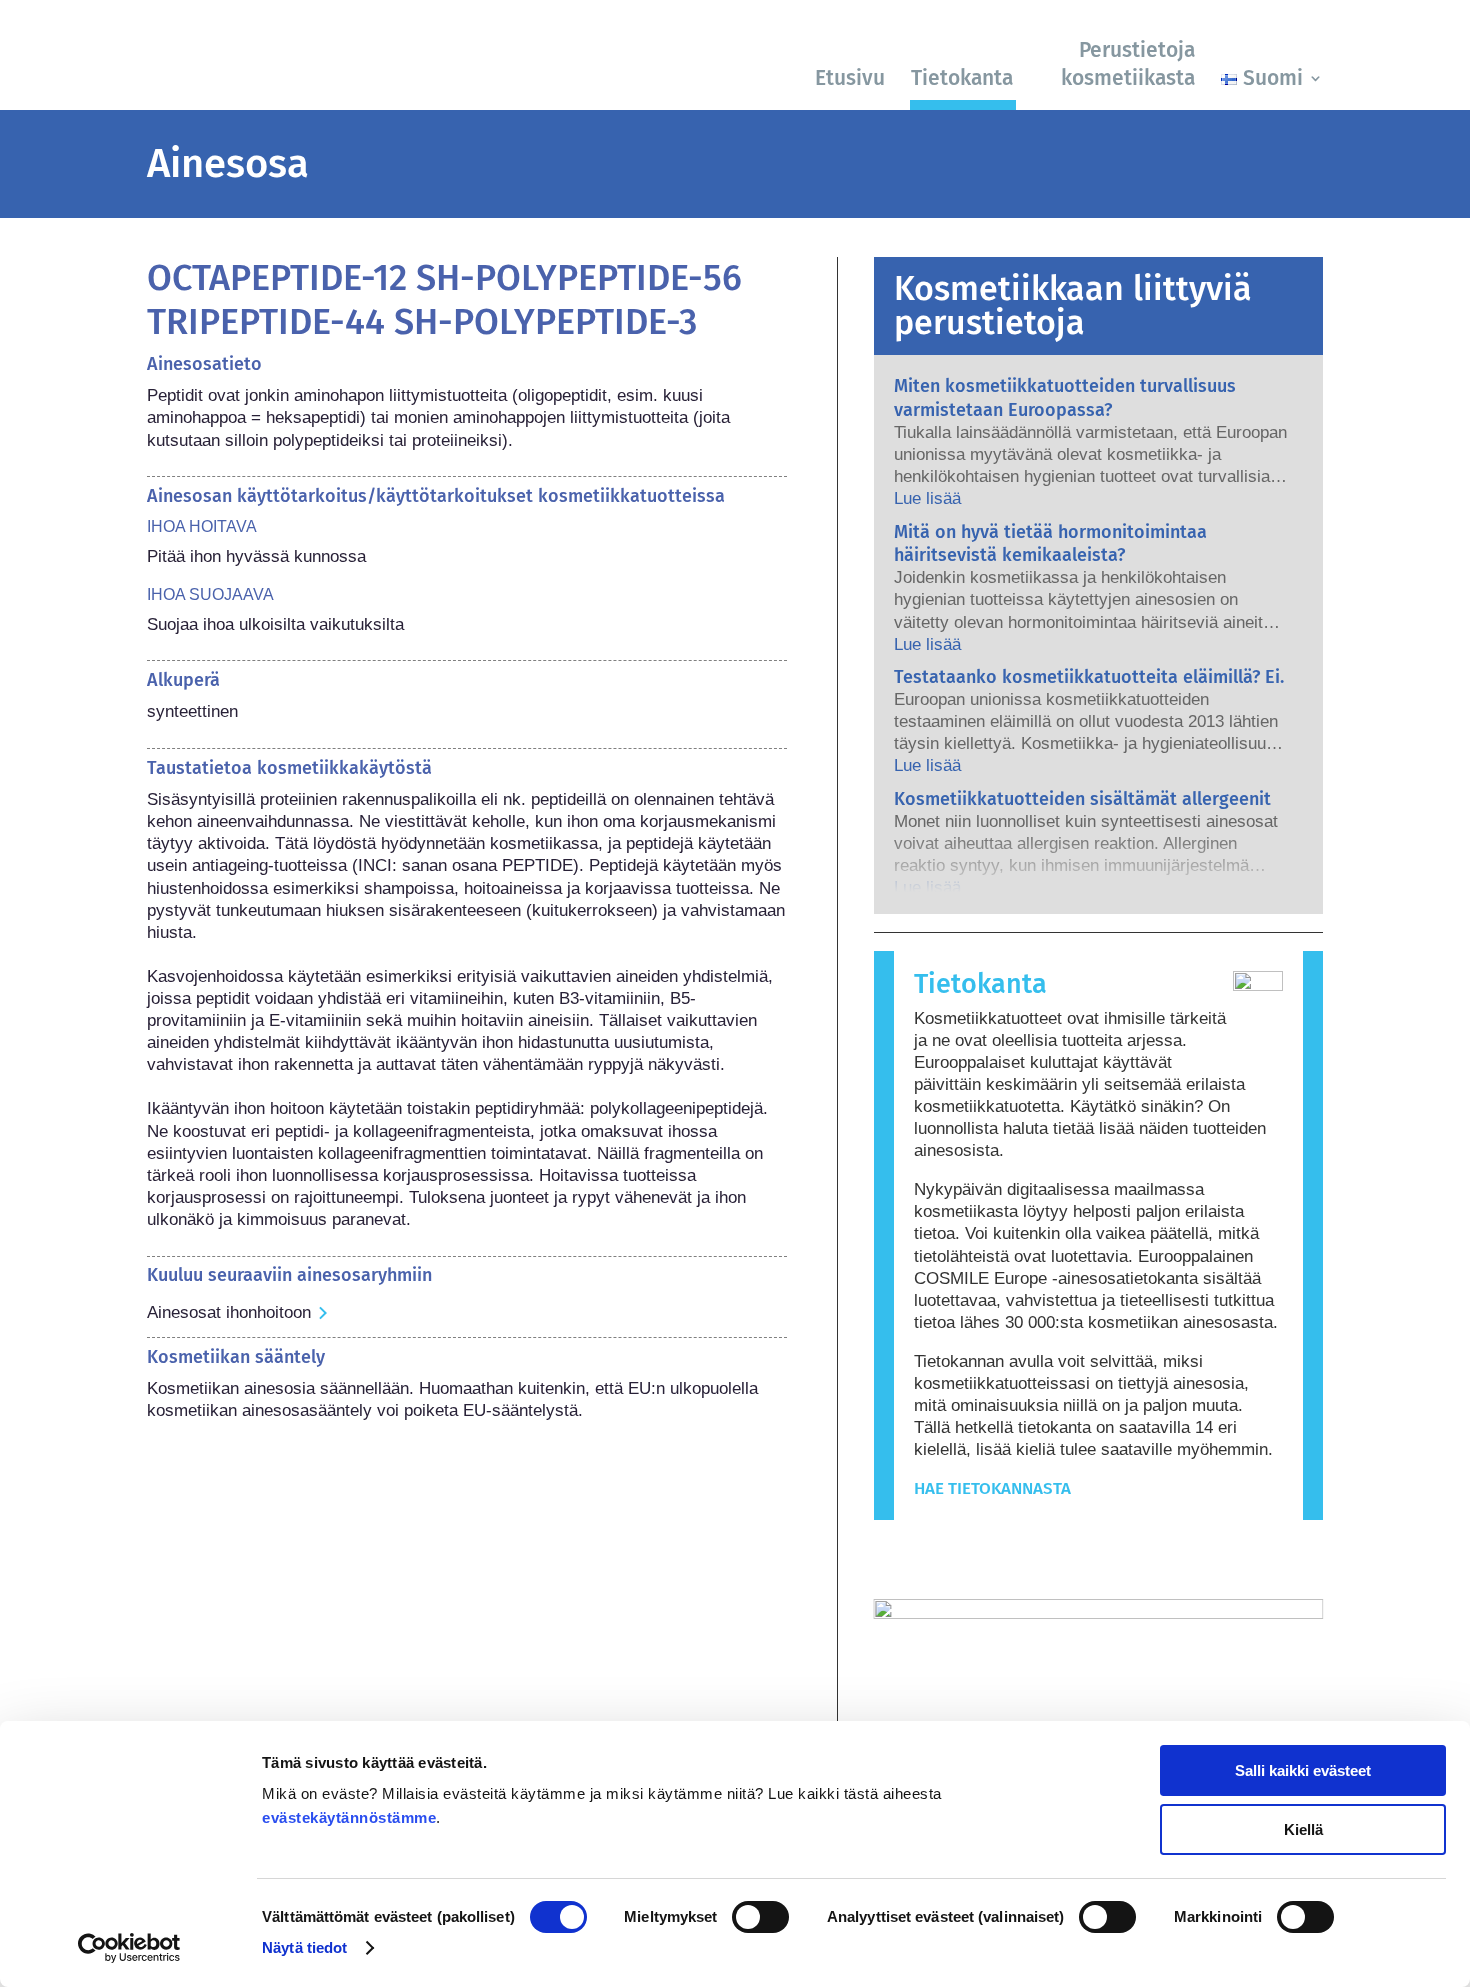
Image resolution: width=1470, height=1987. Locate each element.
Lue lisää (927, 498)
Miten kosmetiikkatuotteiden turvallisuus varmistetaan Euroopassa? (1065, 397)
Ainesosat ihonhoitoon (229, 1312)
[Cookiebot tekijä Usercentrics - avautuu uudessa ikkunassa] (129, 1948)
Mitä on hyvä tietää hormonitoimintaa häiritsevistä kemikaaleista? (1050, 543)
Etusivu (850, 78)
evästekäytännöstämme (349, 1817)
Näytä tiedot (304, 1947)
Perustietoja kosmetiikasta (1128, 63)
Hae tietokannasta (992, 1488)
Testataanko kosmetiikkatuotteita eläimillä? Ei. (1089, 677)
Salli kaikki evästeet (1303, 1770)
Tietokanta (962, 78)
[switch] (760, 1917)
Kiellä (1303, 1829)
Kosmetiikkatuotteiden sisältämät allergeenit (1082, 799)
